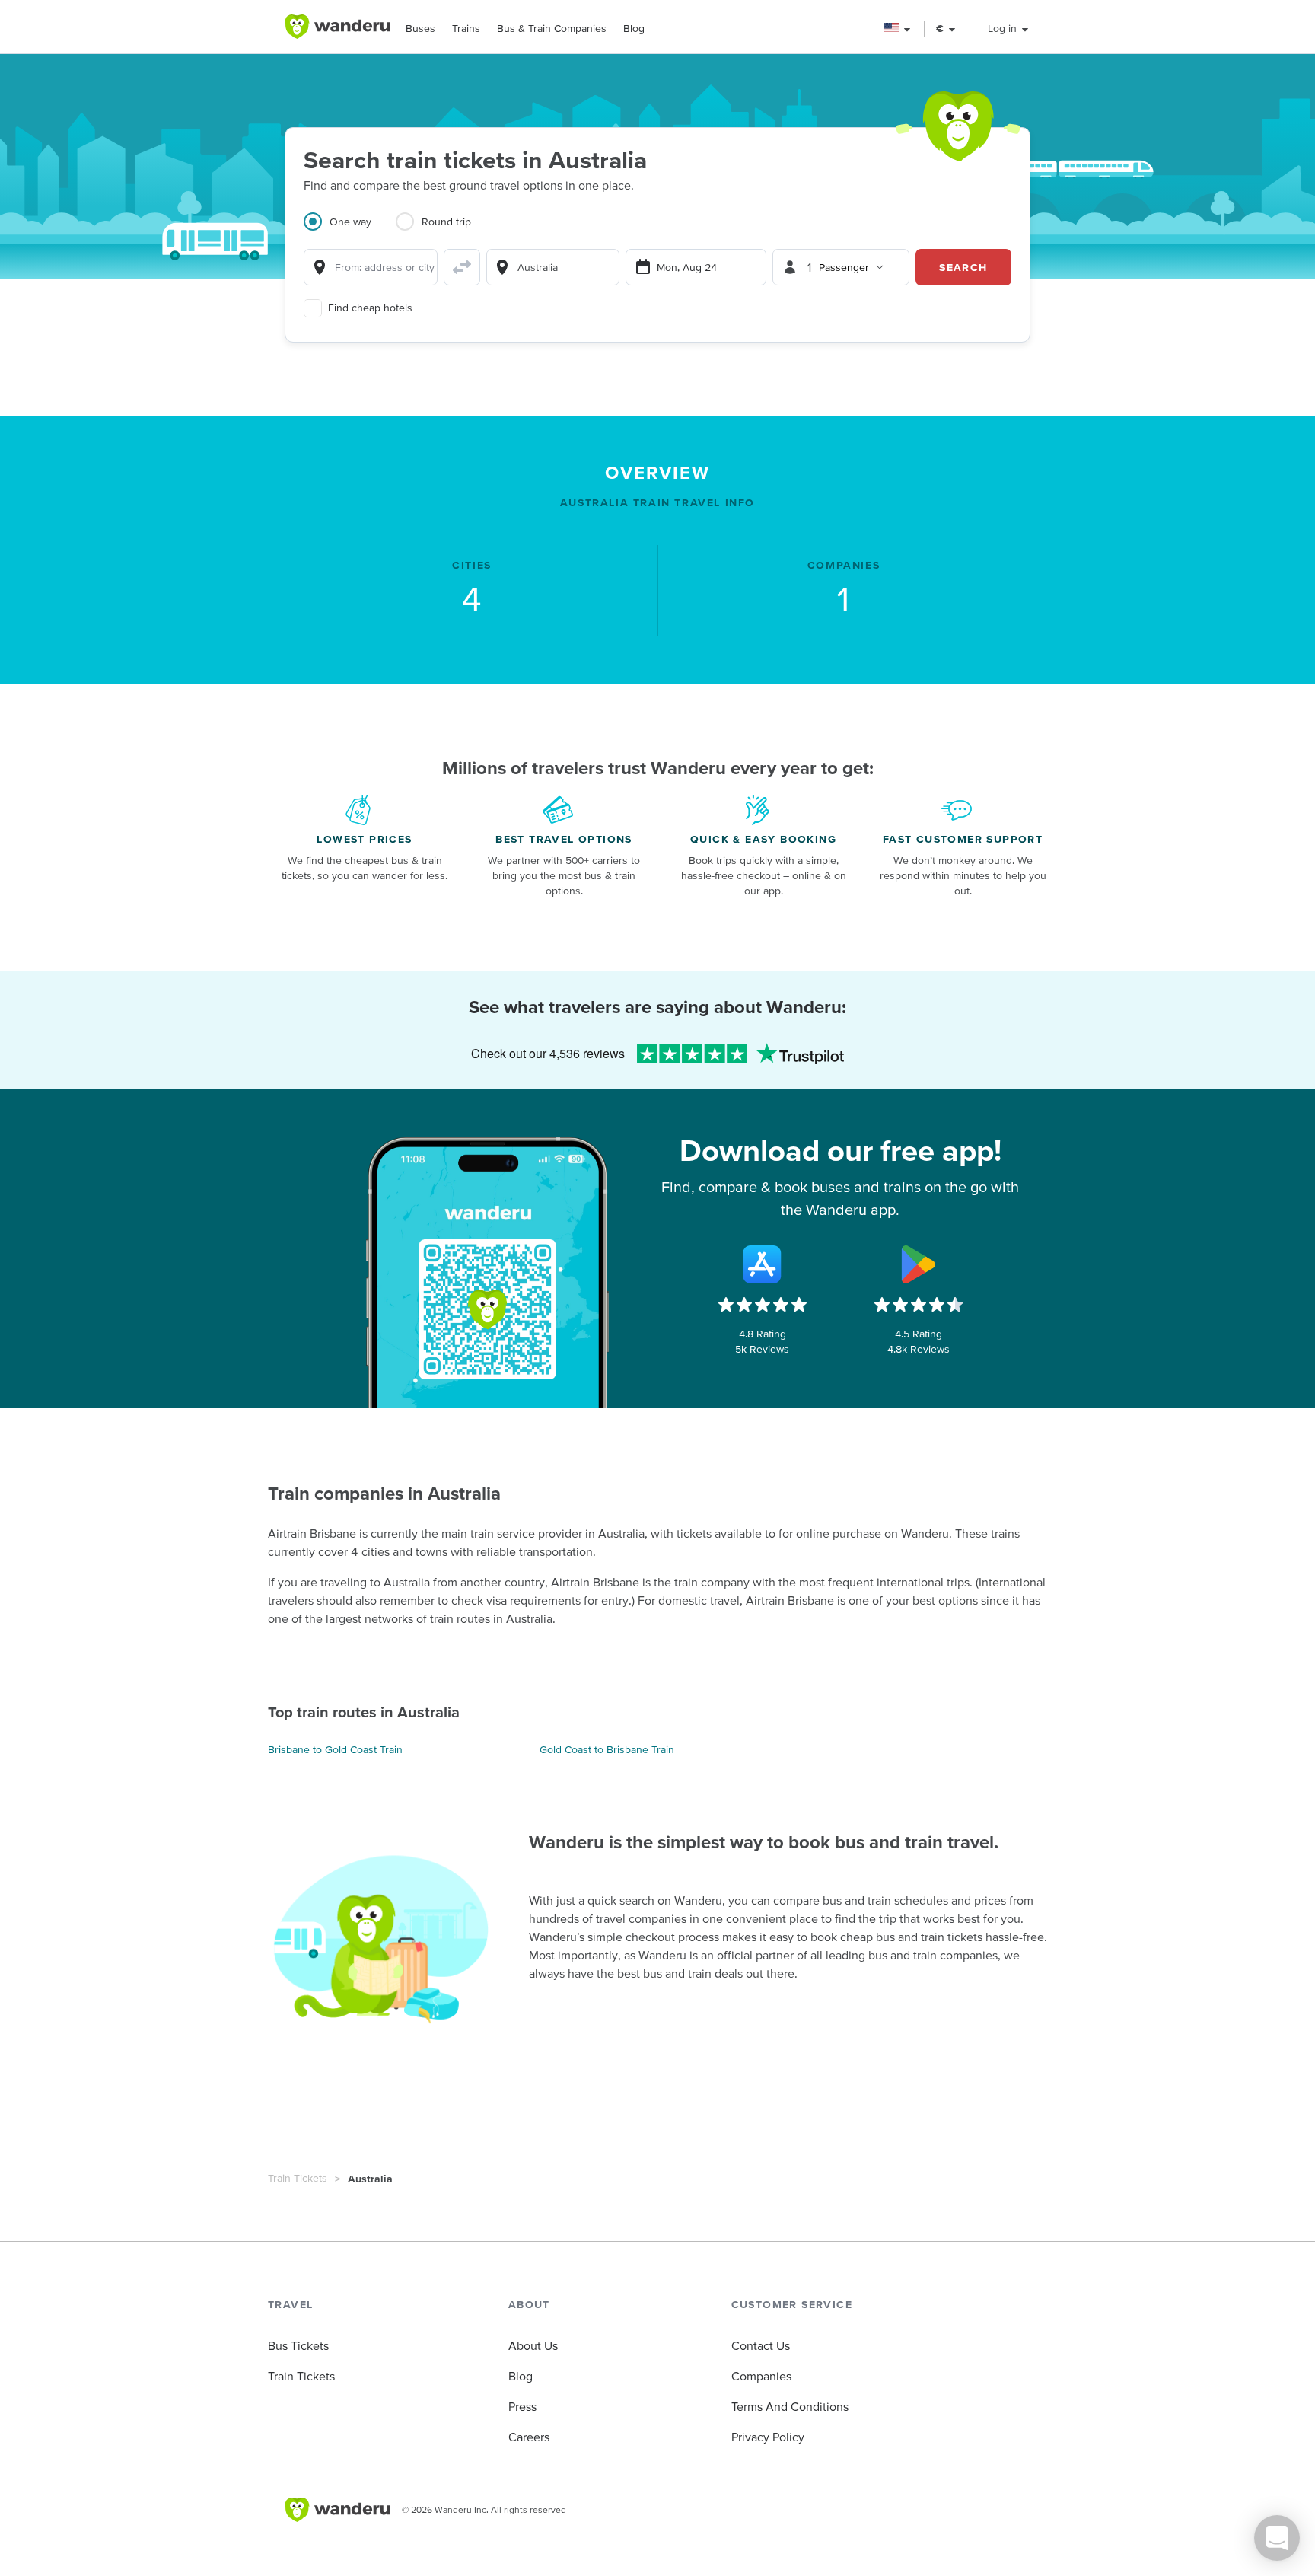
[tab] (350, 231)
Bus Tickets (298, 2345)
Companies (761, 2376)
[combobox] (371, 267)
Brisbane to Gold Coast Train (335, 1749)
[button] (898, 29)
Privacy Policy (768, 2437)
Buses (420, 28)
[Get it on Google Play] (919, 1264)
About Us (533, 2345)
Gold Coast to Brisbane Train (607, 1749)
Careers (529, 2437)
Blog (634, 28)
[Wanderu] (337, 27)
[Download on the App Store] (763, 1264)
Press (522, 2406)
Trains (466, 28)
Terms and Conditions (790, 2406)
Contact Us (761, 2345)
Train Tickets (298, 2178)
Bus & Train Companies (552, 28)
